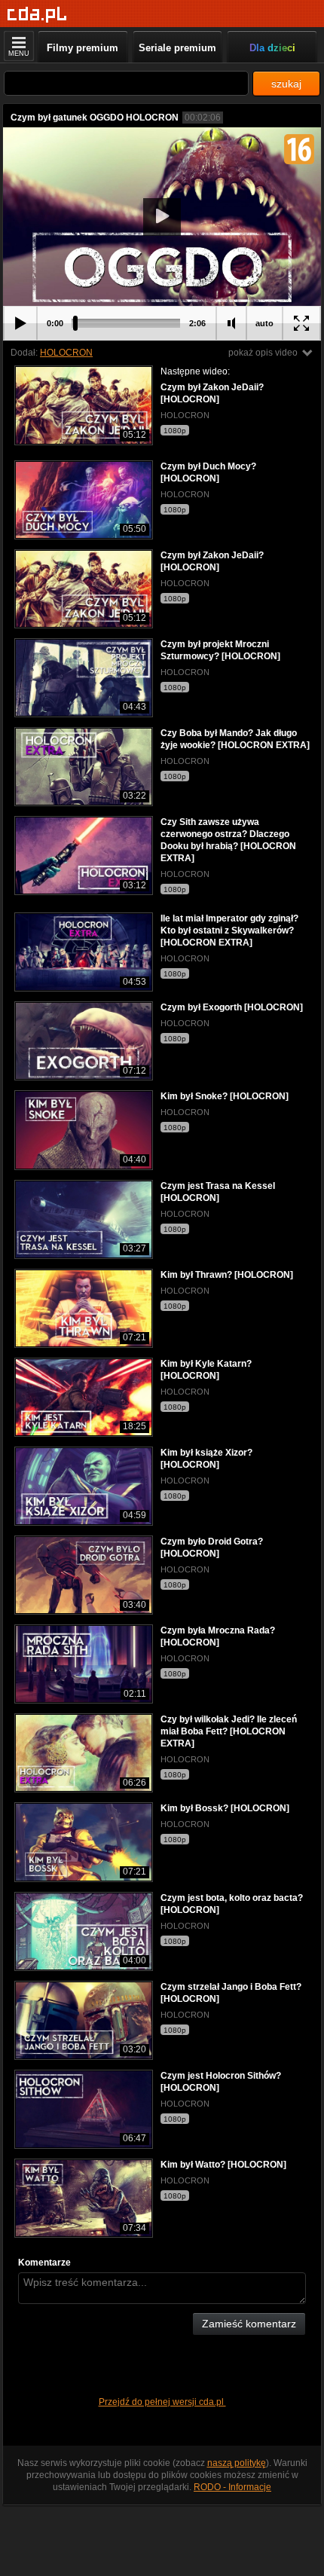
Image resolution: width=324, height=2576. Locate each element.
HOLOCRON (66, 353)
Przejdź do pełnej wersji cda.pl (162, 2402)
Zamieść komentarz (249, 2324)
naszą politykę (237, 2463)
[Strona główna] (37, 15)
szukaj (286, 84)
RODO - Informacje (232, 2487)
